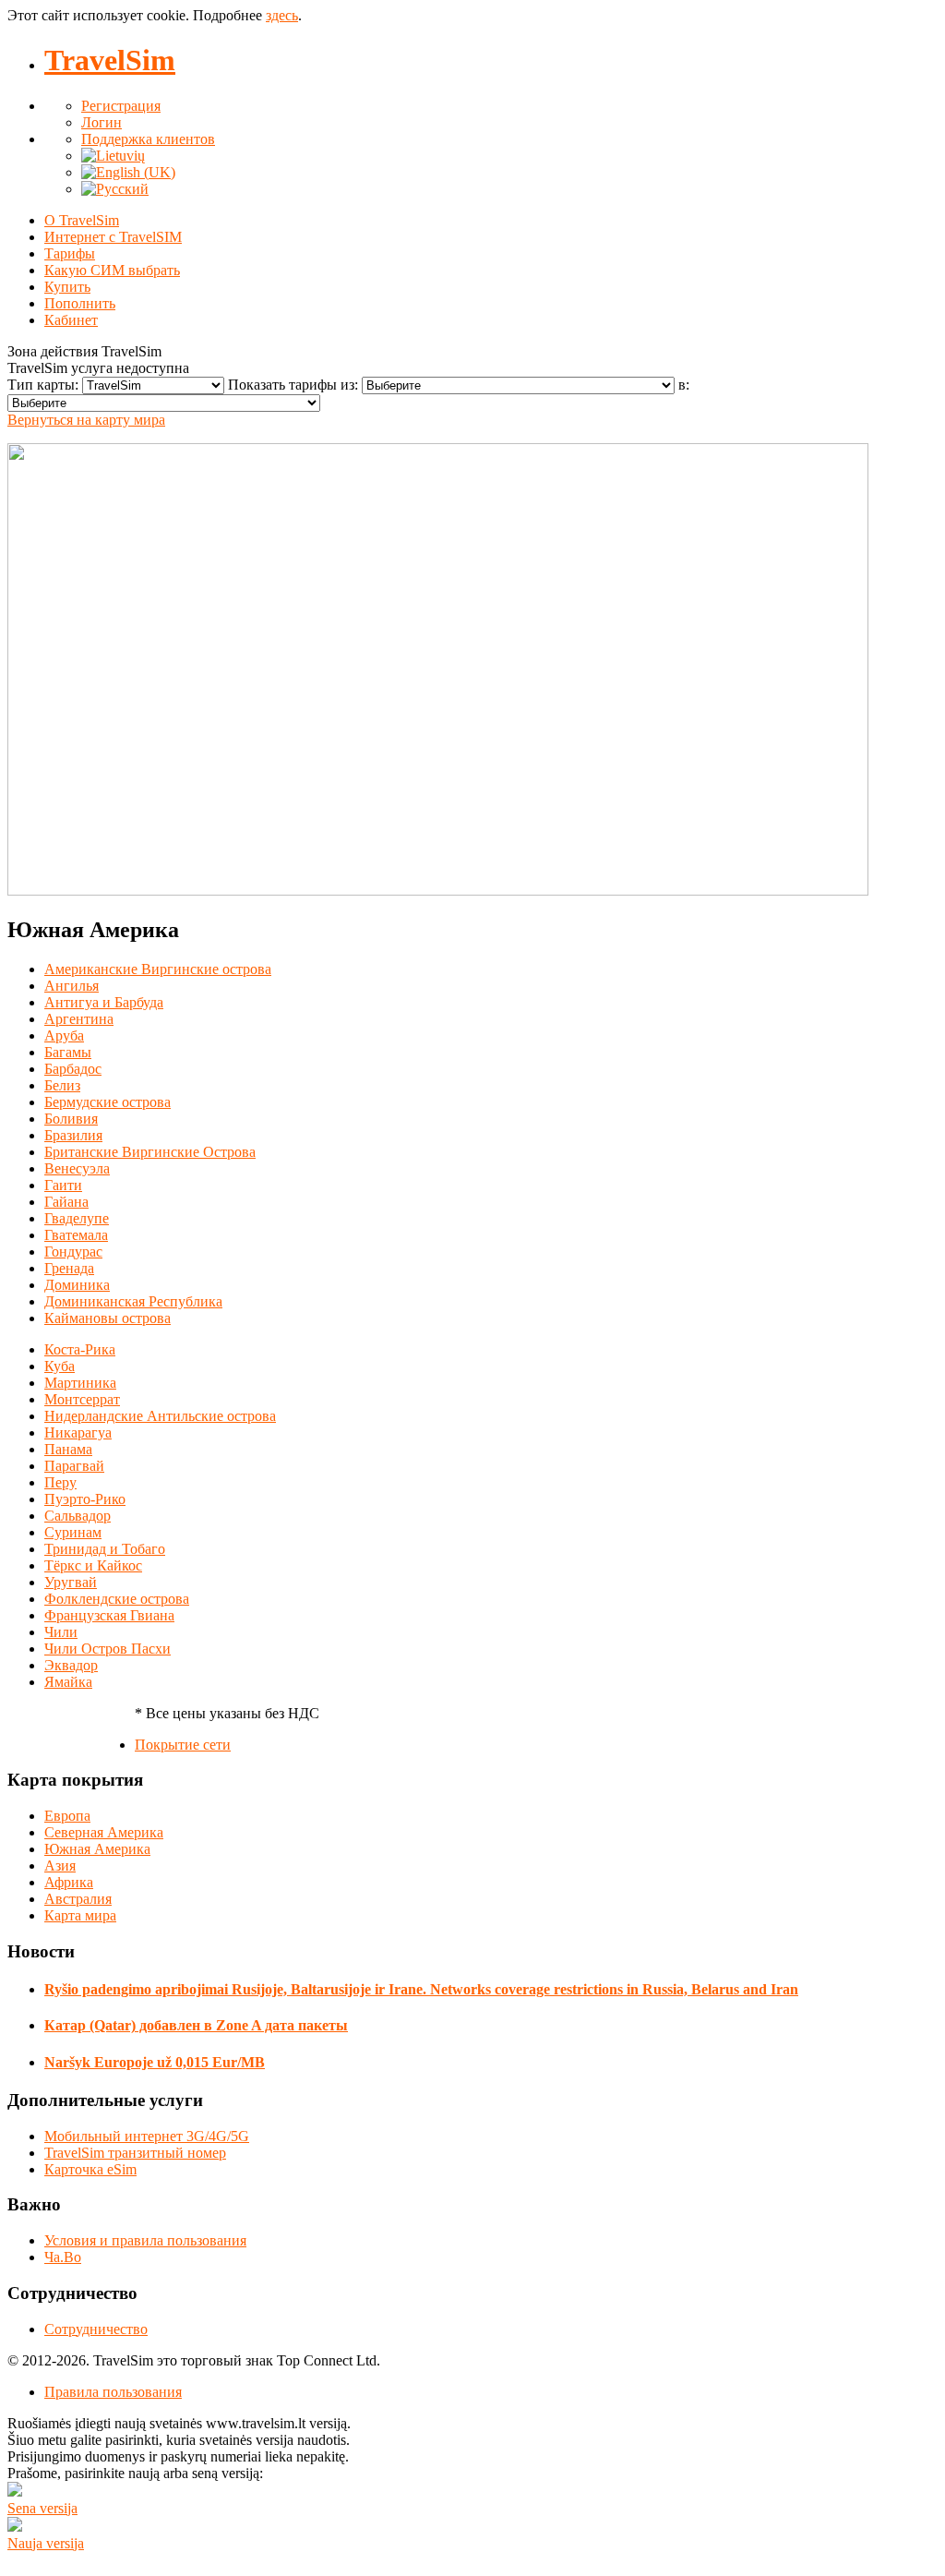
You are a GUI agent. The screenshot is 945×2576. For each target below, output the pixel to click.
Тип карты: (45, 385)
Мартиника (80, 1383)
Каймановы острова (108, 1318)
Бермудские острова (108, 1102)
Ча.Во (63, 2257)
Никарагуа (78, 1432)
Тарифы (70, 253)
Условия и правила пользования (145, 2240)
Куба (60, 1366)
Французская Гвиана (109, 1615)
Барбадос (73, 1069)
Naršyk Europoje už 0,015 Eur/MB (155, 2062)
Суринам (73, 1532)
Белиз (62, 1085)
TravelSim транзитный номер (135, 2153)
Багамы (68, 1052)
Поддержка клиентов (148, 139)
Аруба (64, 1035)
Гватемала (76, 1235)
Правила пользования (113, 2392)
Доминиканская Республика (133, 1301)
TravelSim (110, 60)
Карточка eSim (90, 2169)
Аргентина (79, 1019)
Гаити (63, 1185)
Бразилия (73, 1135)
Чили (61, 1632)
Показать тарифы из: (295, 385)
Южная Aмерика (97, 1849)
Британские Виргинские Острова (150, 1152)
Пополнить (80, 303)
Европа (67, 1816)
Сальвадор (78, 1516)
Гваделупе (77, 1218)
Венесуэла (77, 1168)
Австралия (78, 1899)
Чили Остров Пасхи (108, 1649)
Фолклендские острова (117, 1599)
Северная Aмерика (104, 1832)
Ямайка (68, 1682)
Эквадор (71, 1665)
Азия (60, 1866)
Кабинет (71, 320)
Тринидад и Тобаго (105, 1549)
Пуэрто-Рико (85, 1499)
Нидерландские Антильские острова (160, 1416)
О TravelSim (82, 220)
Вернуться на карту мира (86, 420)
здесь (282, 15)
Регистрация (121, 106)
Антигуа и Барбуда (104, 1002)
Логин (102, 122)
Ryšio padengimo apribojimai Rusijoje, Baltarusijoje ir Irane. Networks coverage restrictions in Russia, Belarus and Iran (421, 1989)
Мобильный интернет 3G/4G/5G (147, 2136)
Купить (67, 287)
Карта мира (80, 1915)
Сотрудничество (96, 2329)
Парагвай (74, 1466)
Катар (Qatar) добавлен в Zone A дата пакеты (196, 2025)
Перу (60, 1482)
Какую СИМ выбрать (112, 270)
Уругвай (71, 1582)
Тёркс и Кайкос (93, 1565)
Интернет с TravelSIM (113, 237)
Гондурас (73, 1252)
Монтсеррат (82, 1399)
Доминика (77, 1285)
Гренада (69, 1268)
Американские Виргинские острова (158, 969)
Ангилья (72, 986)
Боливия (71, 1119)
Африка (69, 1882)
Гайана (66, 1202)
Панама (68, 1449)
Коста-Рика (80, 1349)
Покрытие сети (183, 1745)
